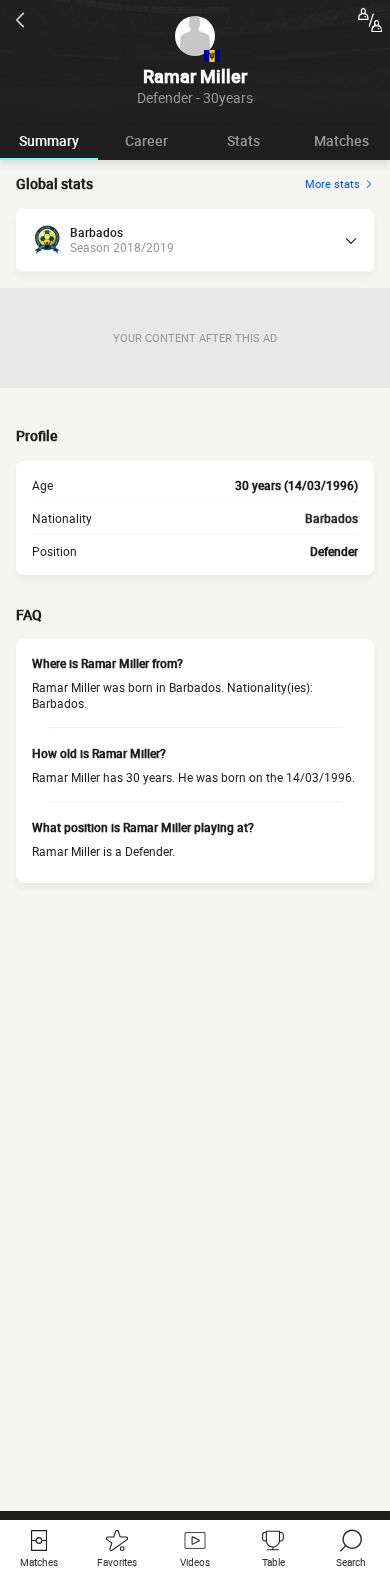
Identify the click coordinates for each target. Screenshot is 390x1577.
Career (146, 140)
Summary (49, 140)
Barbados (331, 518)
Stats (243, 140)
